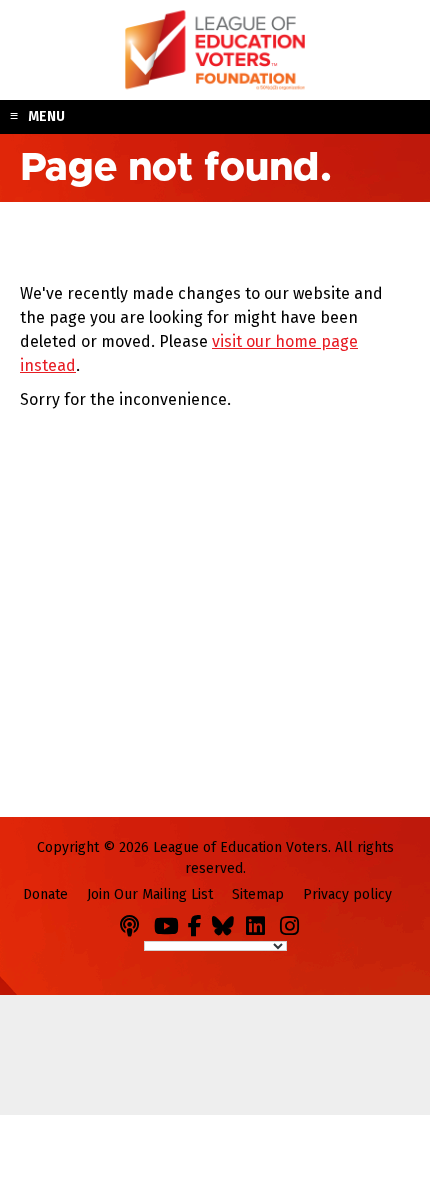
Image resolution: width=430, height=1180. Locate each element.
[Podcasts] (135, 922)
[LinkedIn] (261, 922)
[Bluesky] (227, 922)
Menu (46, 116)
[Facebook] (198, 922)
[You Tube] (169, 922)
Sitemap (258, 894)
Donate (45, 894)
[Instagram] (295, 922)
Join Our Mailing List (150, 894)
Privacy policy (347, 894)
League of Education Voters (215, 50)
